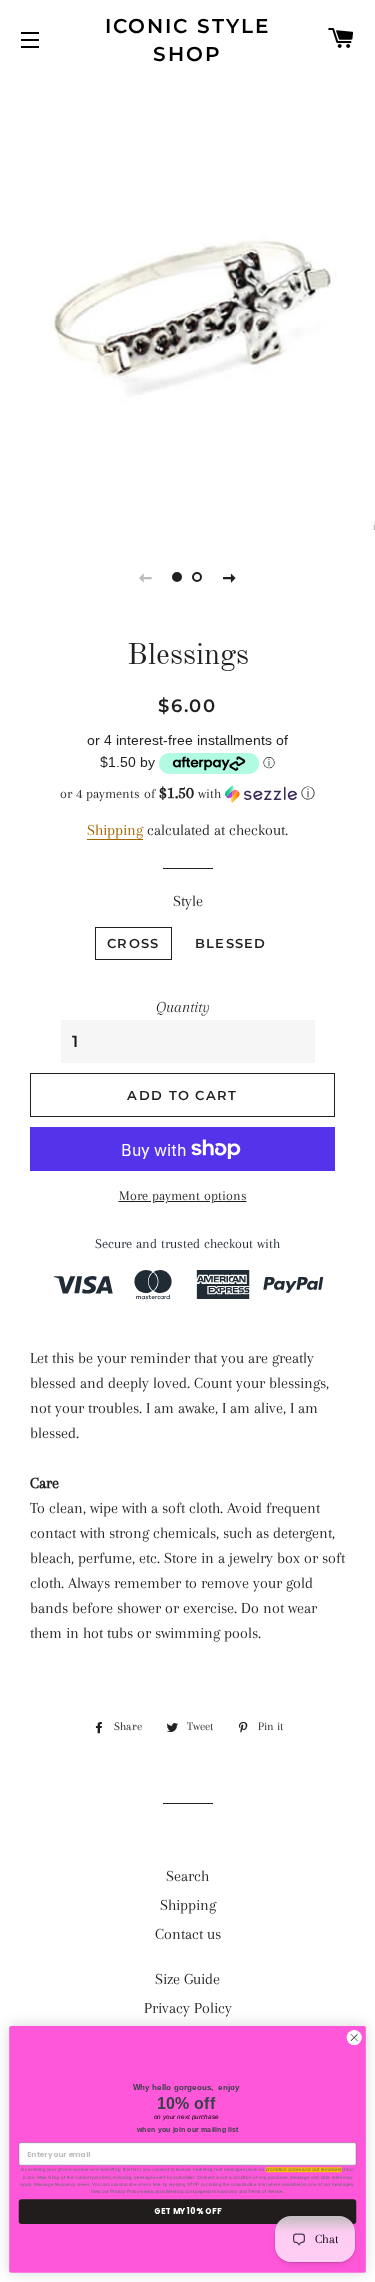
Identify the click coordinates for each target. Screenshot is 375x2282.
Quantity (183, 1007)
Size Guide (187, 1979)
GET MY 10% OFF (187, 2211)
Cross (133, 943)
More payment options (183, 1195)
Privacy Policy (188, 2008)
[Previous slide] (146, 577)
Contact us (188, 1934)
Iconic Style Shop (187, 40)
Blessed (231, 943)
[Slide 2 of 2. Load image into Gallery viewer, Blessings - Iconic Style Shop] (198, 577)
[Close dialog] (354, 2038)
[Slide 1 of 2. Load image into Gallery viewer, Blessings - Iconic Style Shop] (178, 577)
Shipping (115, 830)
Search (187, 1876)
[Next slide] (230, 577)
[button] (187, 793)
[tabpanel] (187, 302)
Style (188, 901)
